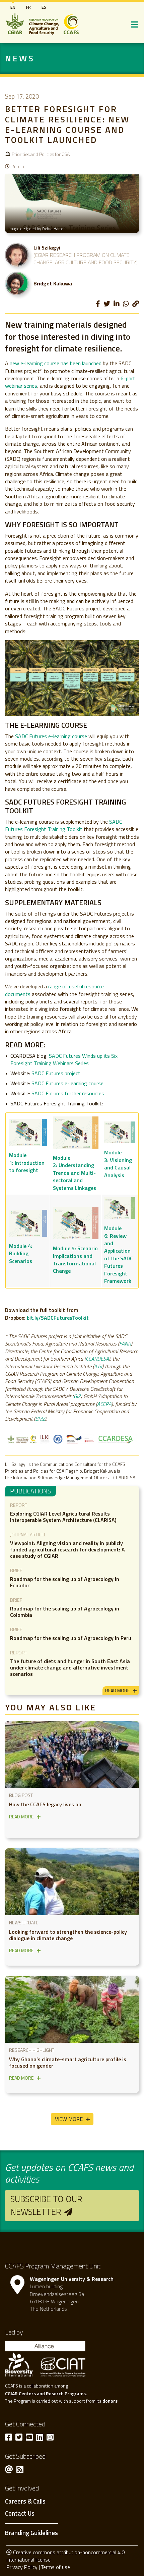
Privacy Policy (22, 2567)
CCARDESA (97, 1359)
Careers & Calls (25, 2502)
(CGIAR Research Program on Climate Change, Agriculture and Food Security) (86, 259)
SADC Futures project (56, 1073)
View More (69, 2119)
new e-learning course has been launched (56, 363)
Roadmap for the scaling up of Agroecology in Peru (71, 1638)
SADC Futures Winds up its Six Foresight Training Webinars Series (64, 1059)
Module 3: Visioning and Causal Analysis (118, 1164)
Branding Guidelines (31, 2533)
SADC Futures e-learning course (51, 736)
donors (110, 2401)
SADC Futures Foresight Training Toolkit (63, 825)
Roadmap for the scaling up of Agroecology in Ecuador (65, 1582)
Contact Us (20, 2514)
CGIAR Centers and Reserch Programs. (46, 2393)
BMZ (40, 1419)
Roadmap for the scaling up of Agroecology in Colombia (65, 1612)
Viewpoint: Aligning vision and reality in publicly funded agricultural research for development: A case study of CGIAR (67, 1549)
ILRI (98, 1366)
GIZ (77, 1396)
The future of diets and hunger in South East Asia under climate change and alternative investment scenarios (70, 1667)
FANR (125, 1344)
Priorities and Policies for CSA (41, 154)
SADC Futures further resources (68, 1093)
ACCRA (104, 1404)
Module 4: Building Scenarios (21, 1253)
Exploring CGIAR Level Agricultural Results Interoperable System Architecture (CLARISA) (63, 1517)
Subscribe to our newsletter (46, 2205)
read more (117, 1690)
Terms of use (55, 2567)
